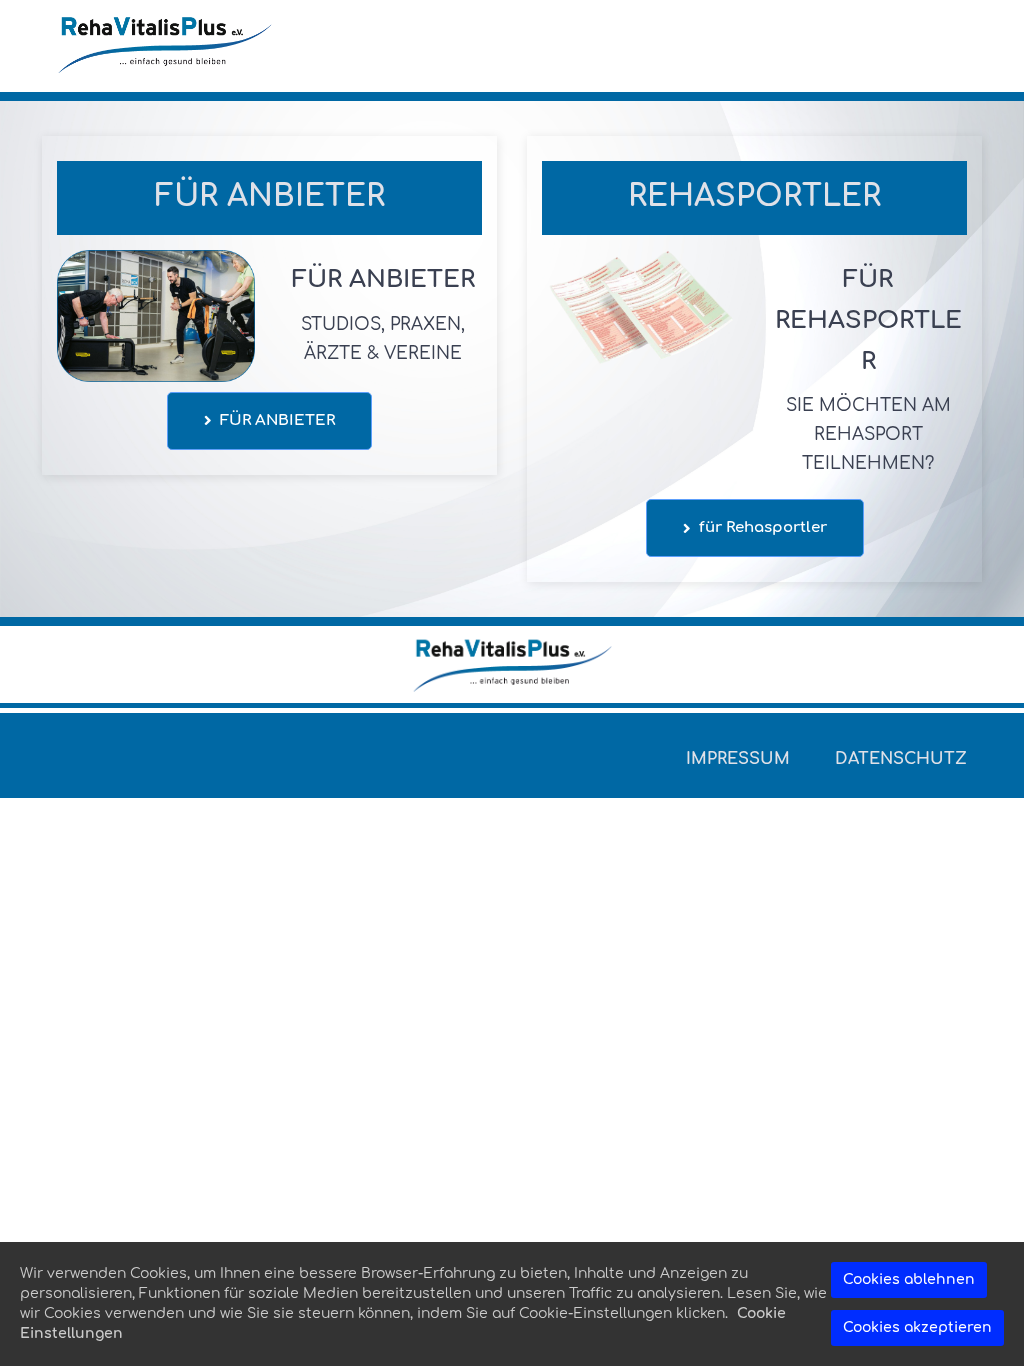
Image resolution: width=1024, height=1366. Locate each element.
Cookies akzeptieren (917, 1327)
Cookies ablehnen (909, 1279)
